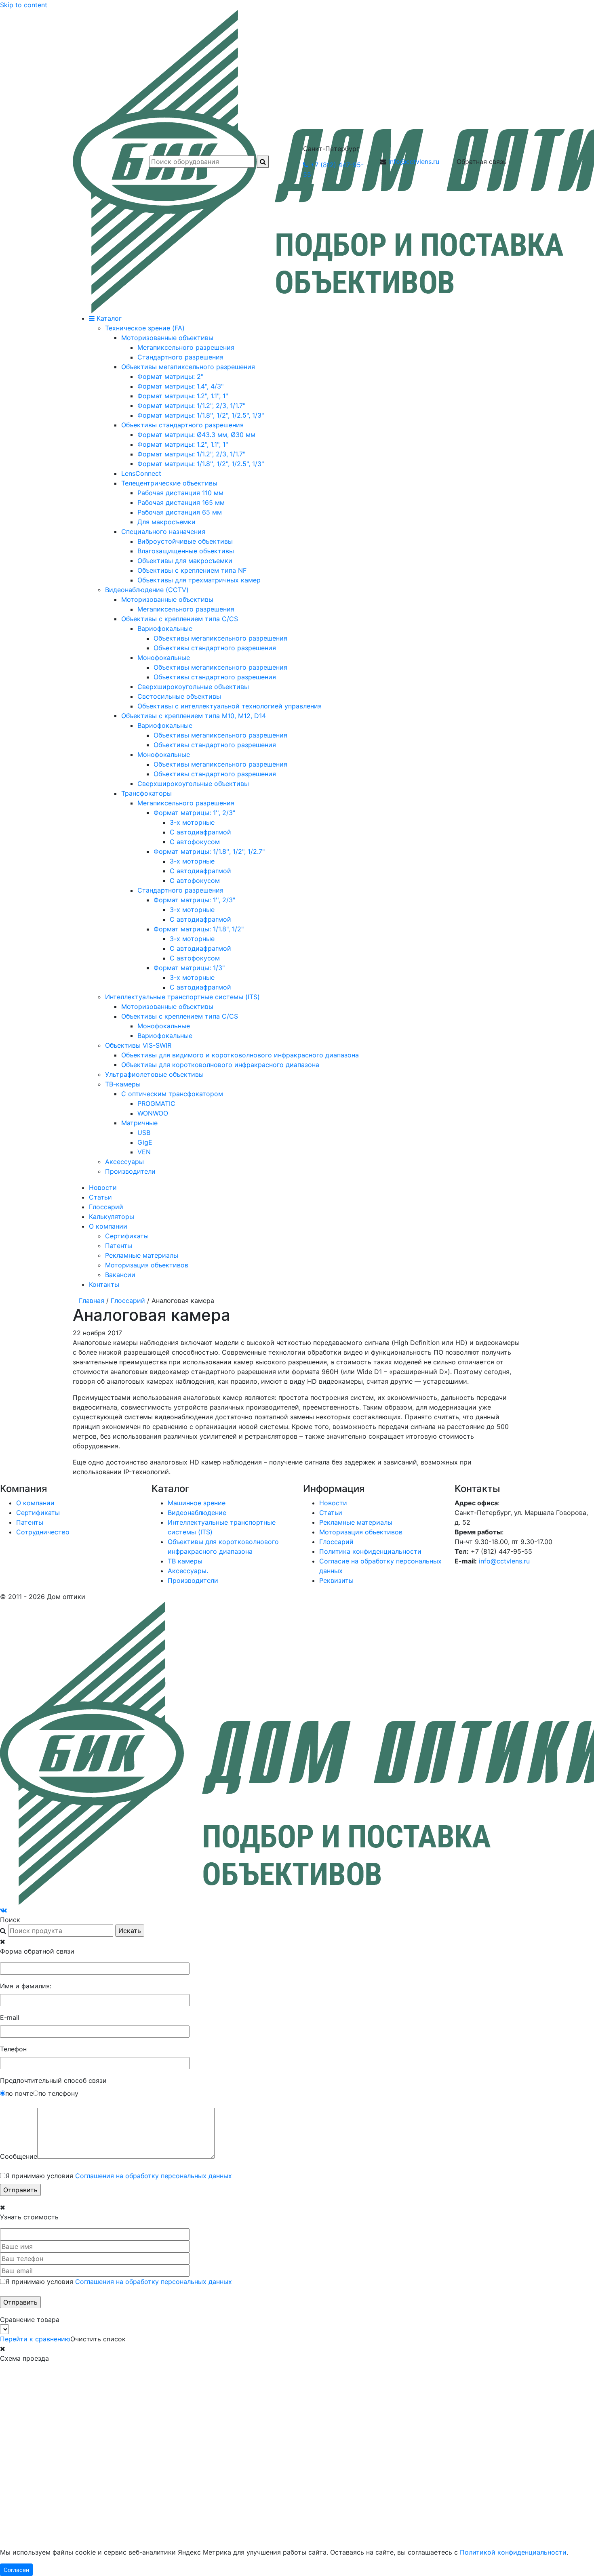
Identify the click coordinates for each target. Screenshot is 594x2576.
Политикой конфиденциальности (513, 2552)
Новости (103, 1187)
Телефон (13, 2049)
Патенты (119, 1246)
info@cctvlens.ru (414, 162)
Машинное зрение (197, 1503)
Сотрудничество (43, 1532)
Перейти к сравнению (35, 2339)
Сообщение (19, 2156)
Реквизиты (336, 1580)
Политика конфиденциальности (370, 1551)
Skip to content (24, 5)
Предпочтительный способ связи (53, 2080)
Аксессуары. (188, 1571)
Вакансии (120, 1275)
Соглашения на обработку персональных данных (154, 2176)
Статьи (100, 1197)
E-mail (10, 2017)
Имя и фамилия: (26, 1986)
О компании (108, 1226)
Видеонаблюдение (197, 1513)
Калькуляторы (112, 1217)
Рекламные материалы (142, 1255)
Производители (193, 1580)
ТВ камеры (185, 1561)
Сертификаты (127, 1236)
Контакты (104, 1284)
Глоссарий (106, 1207)
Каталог (108, 318)
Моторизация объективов (147, 1265)
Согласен (16, 2570)
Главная (92, 1301)
